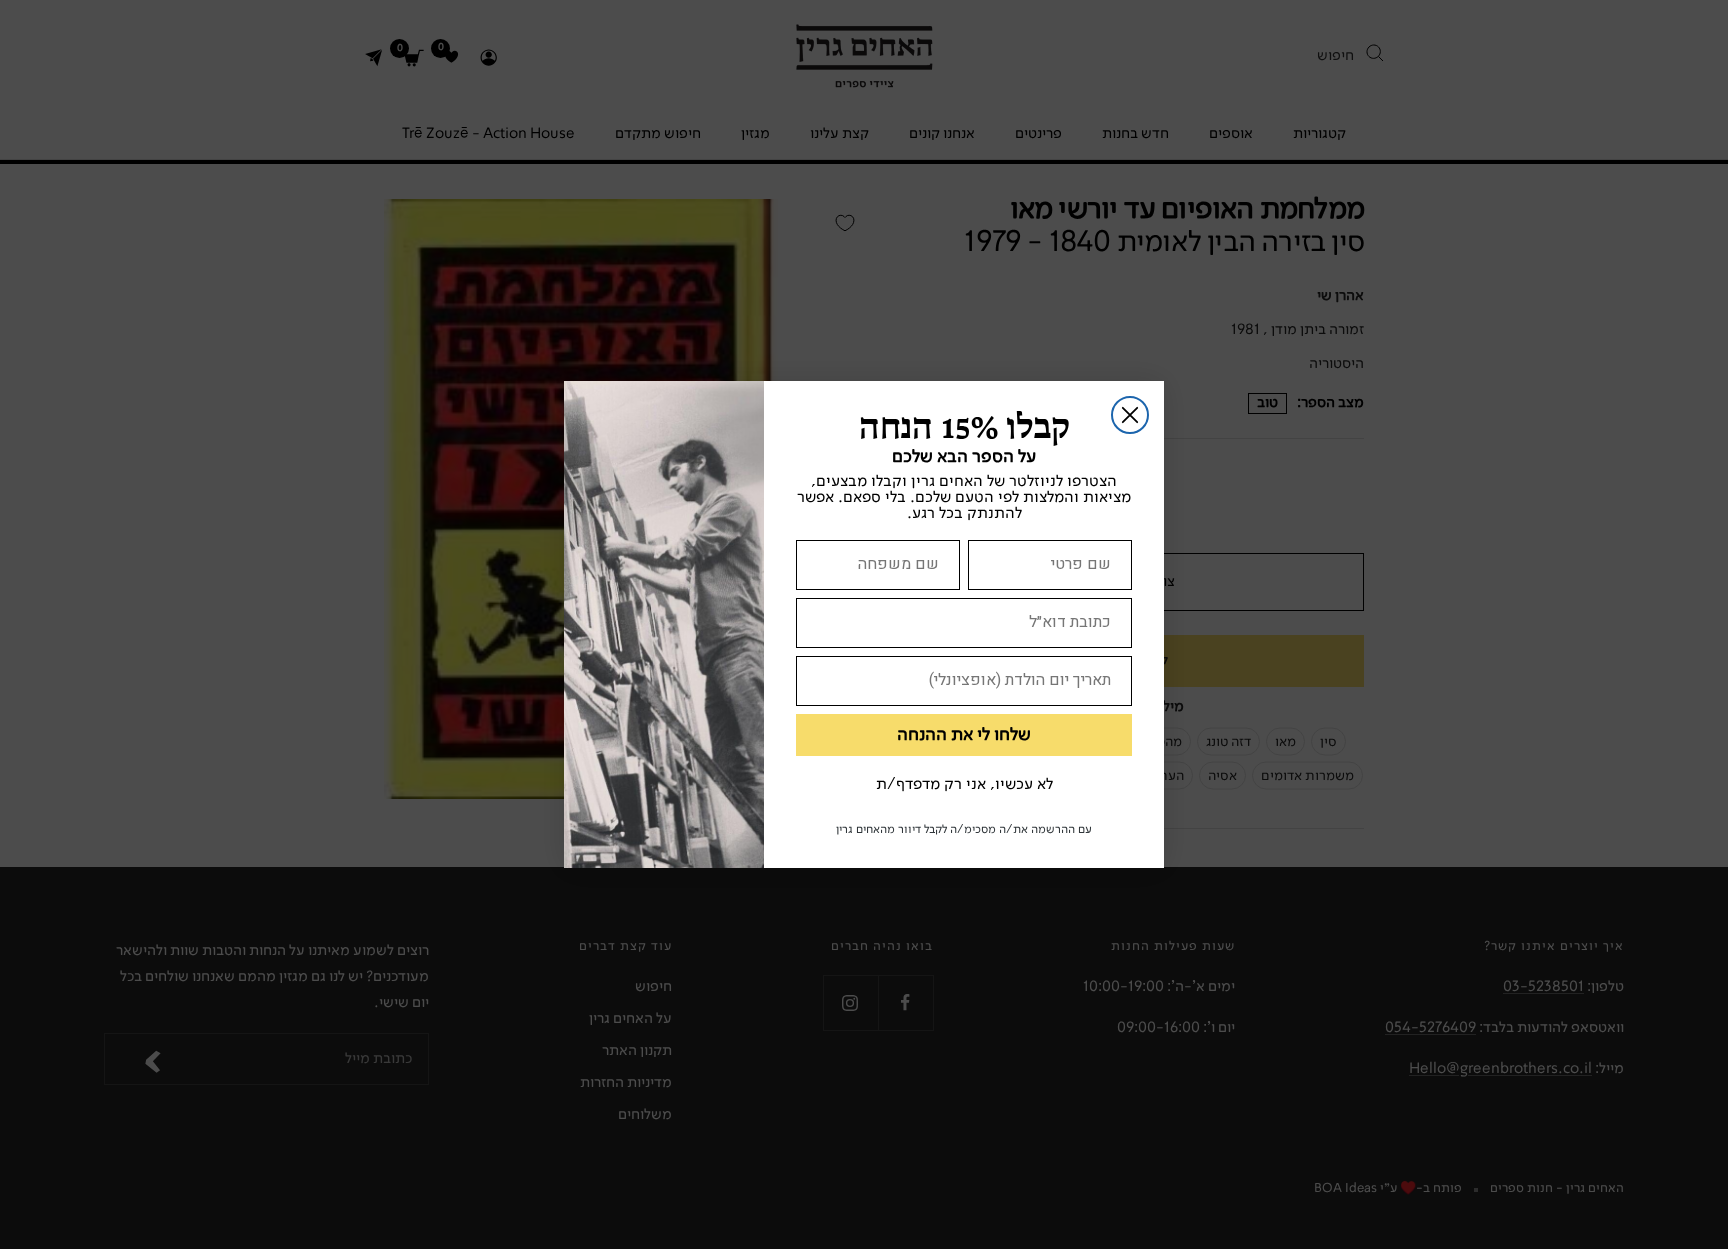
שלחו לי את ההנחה (964, 735)
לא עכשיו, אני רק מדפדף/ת (964, 785)
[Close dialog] (1130, 415)
